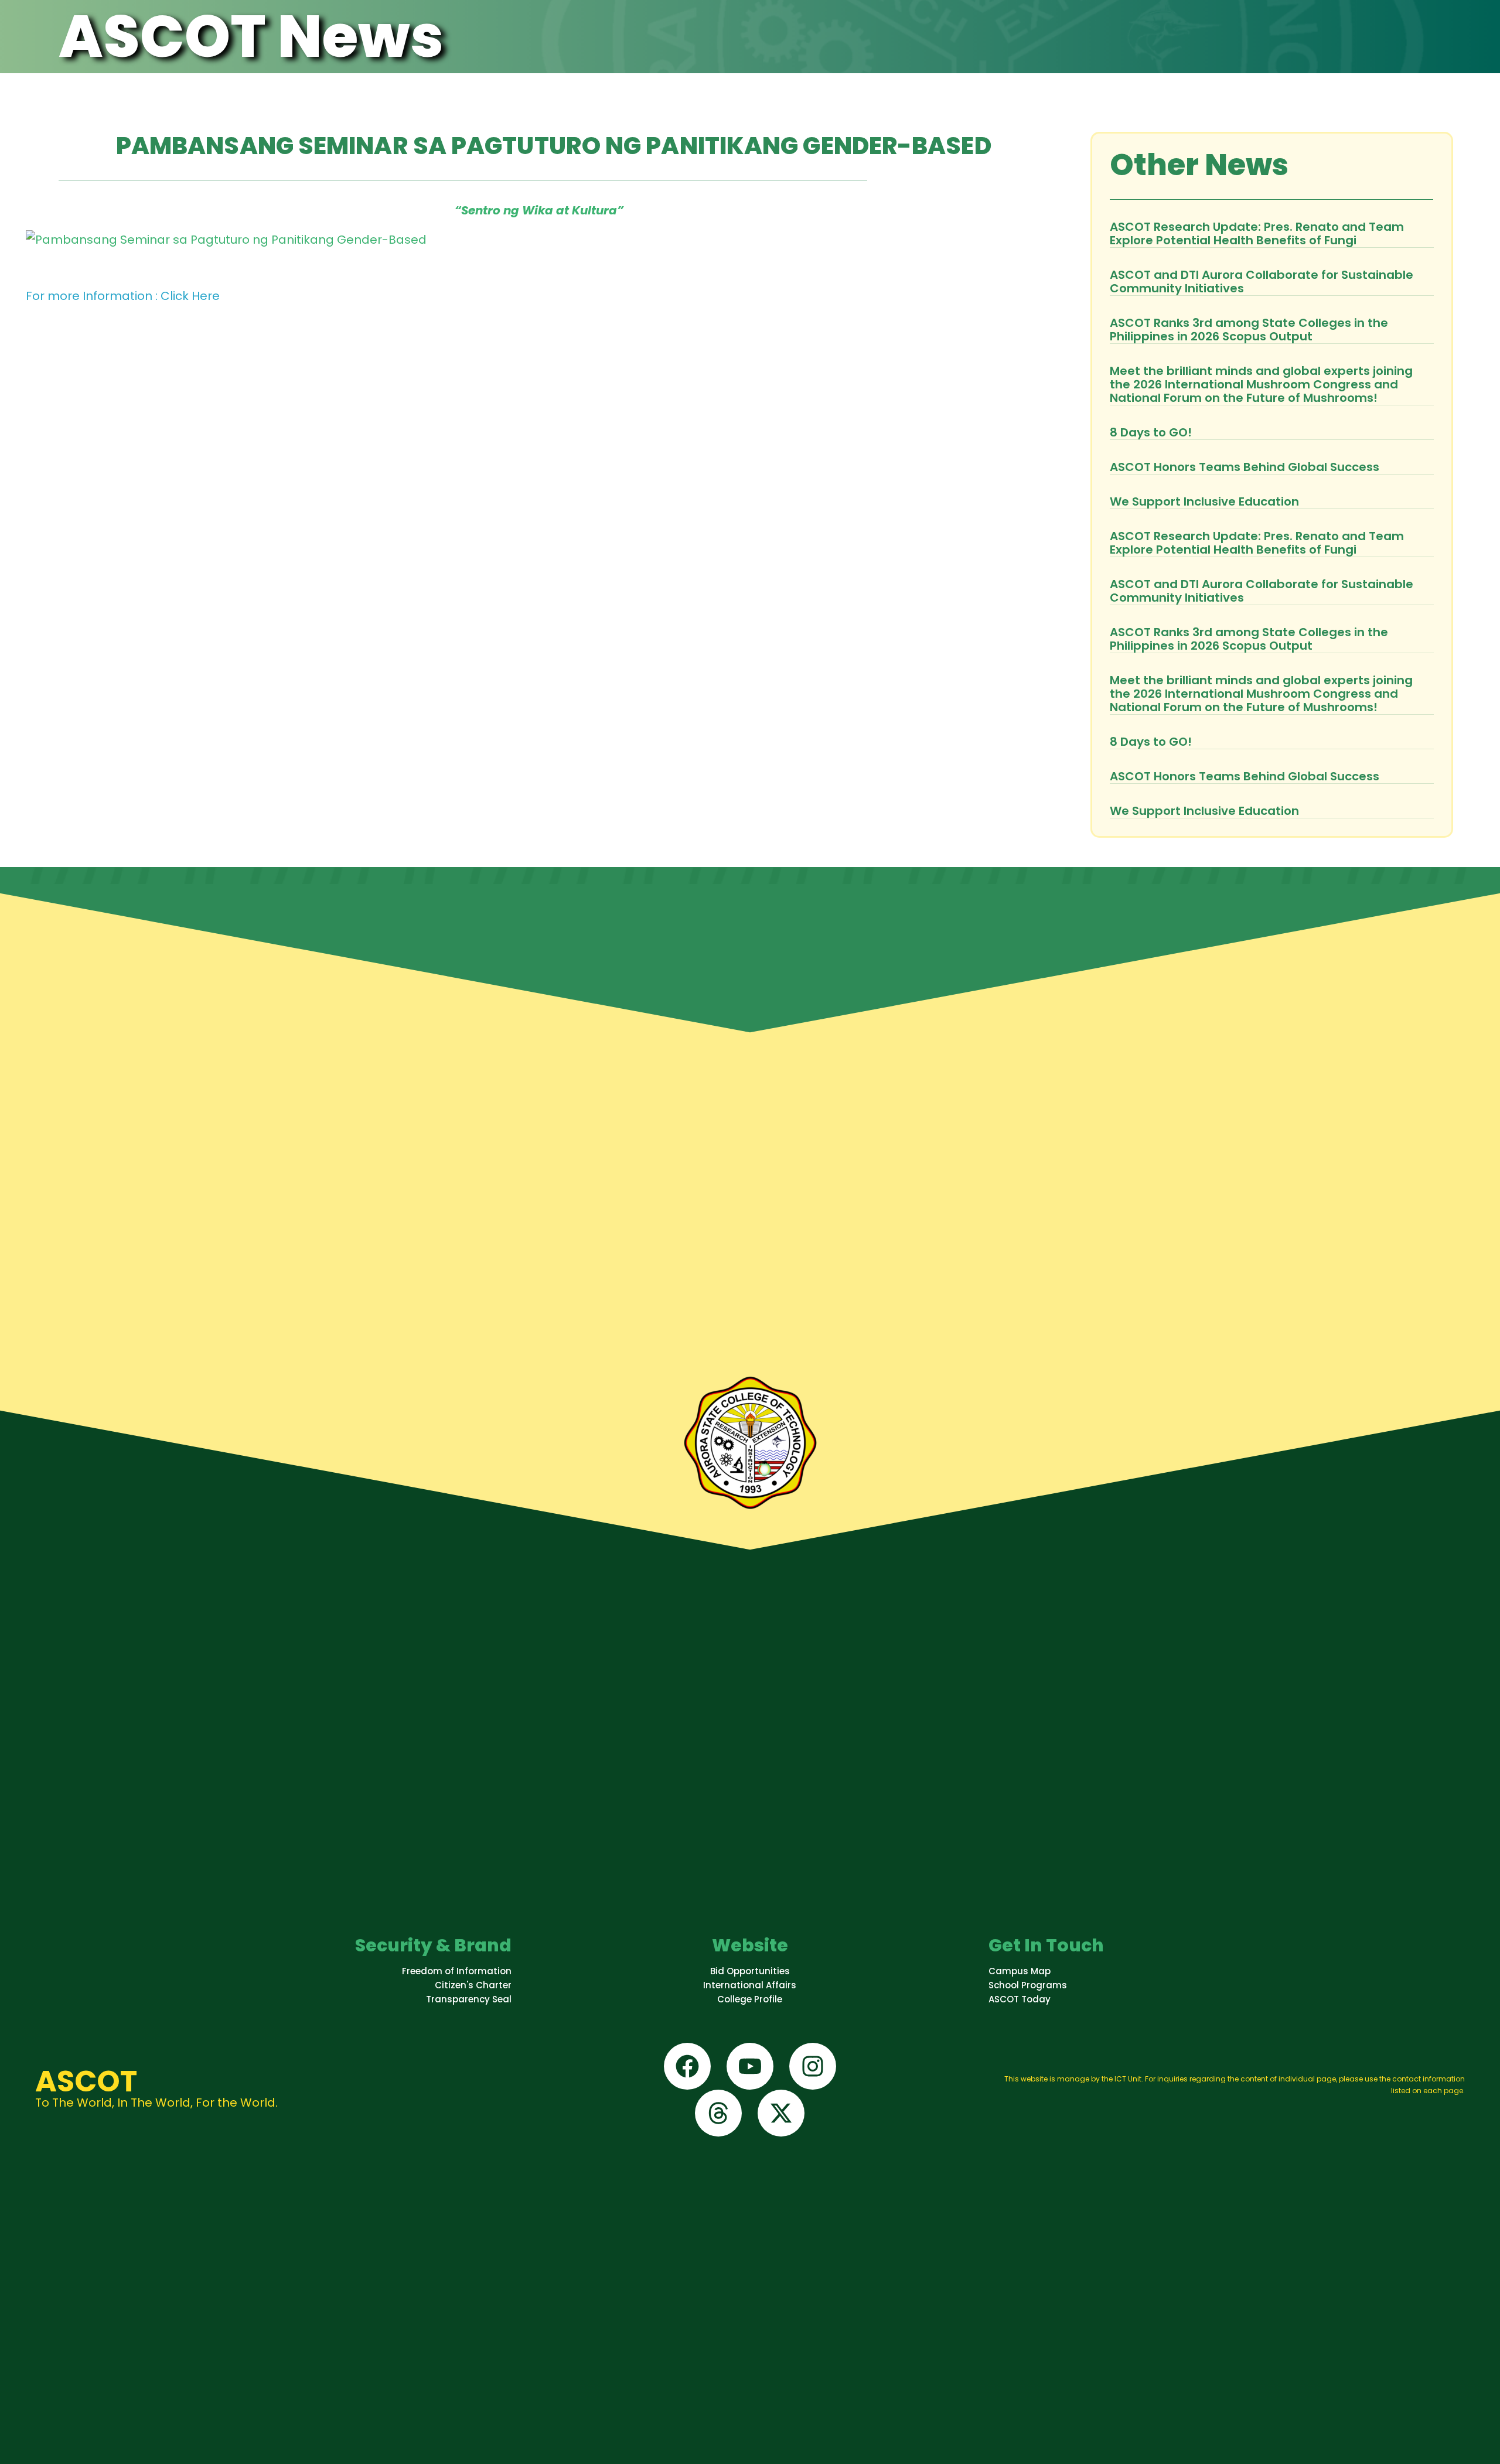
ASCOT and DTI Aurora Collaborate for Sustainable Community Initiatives (1262, 281)
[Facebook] (687, 2066)
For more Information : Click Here (123, 296)
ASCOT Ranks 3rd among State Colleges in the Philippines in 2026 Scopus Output (1249, 330)
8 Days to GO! (1151, 432)
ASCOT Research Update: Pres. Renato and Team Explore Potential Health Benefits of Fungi (1257, 233)
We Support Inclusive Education (1204, 501)
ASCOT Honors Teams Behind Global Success (1245, 467)
